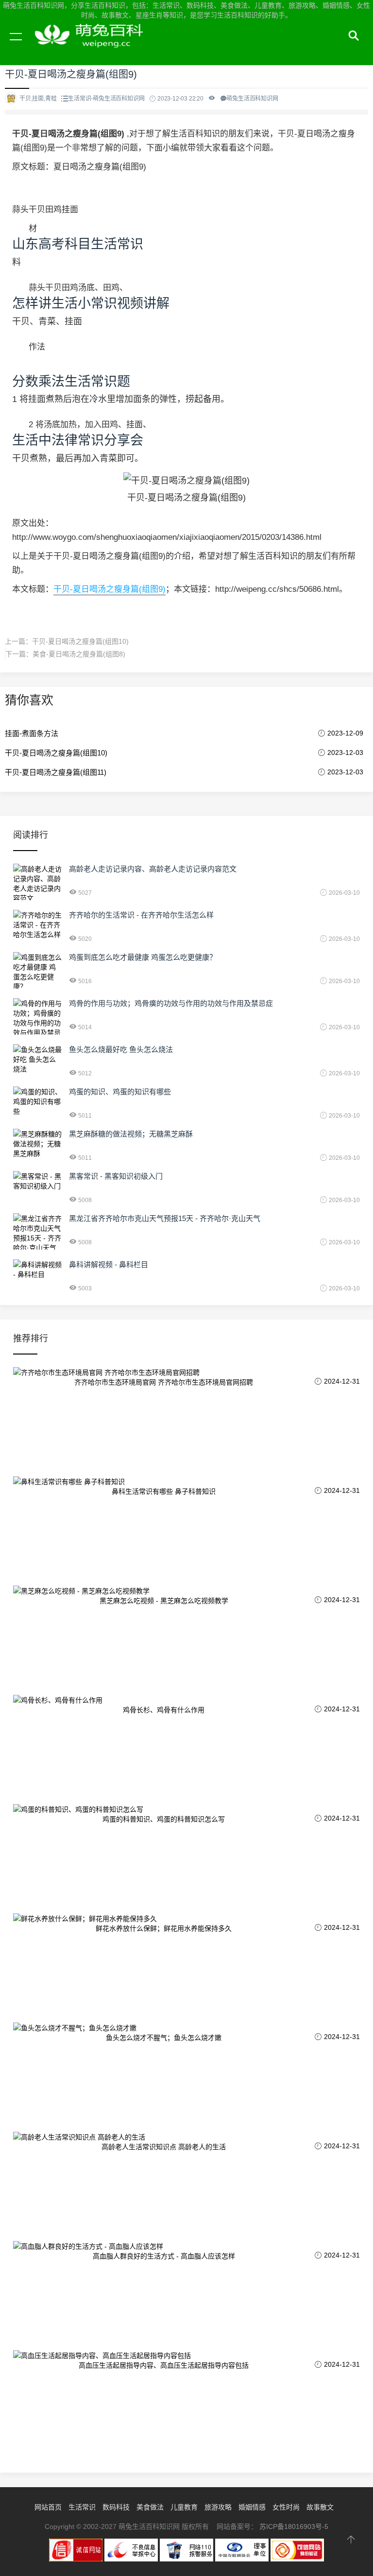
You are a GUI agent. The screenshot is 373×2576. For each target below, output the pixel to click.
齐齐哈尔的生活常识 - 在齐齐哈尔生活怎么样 (141, 915)
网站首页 (48, 2507)
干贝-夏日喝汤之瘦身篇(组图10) (80, 641)
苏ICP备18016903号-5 (294, 2526)
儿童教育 (184, 2507)
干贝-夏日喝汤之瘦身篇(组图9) (110, 589)
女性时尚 (286, 2507)
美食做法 (150, 2507)
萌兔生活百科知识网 (92, 48)
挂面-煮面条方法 (32, 733)
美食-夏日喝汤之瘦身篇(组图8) (79, 654)
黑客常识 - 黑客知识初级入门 (116, 1176)
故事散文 (320, 2507)
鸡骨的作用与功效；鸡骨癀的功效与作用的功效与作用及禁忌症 (171, 1003)
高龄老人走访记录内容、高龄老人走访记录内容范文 (153, 869)
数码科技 (116, 2507)
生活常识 (82, 2507)
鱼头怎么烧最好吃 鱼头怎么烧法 (121, 1049)
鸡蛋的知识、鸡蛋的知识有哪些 (120, 1092)
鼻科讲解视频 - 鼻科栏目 (109, 1264)
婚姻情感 (252, 2507)
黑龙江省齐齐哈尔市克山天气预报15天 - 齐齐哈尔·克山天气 (165, 1218)
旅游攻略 (218, 2507)
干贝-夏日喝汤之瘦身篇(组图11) (56, 772)
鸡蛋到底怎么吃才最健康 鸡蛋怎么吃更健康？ (143, 957)
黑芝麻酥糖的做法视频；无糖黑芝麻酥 (131, 1134)
